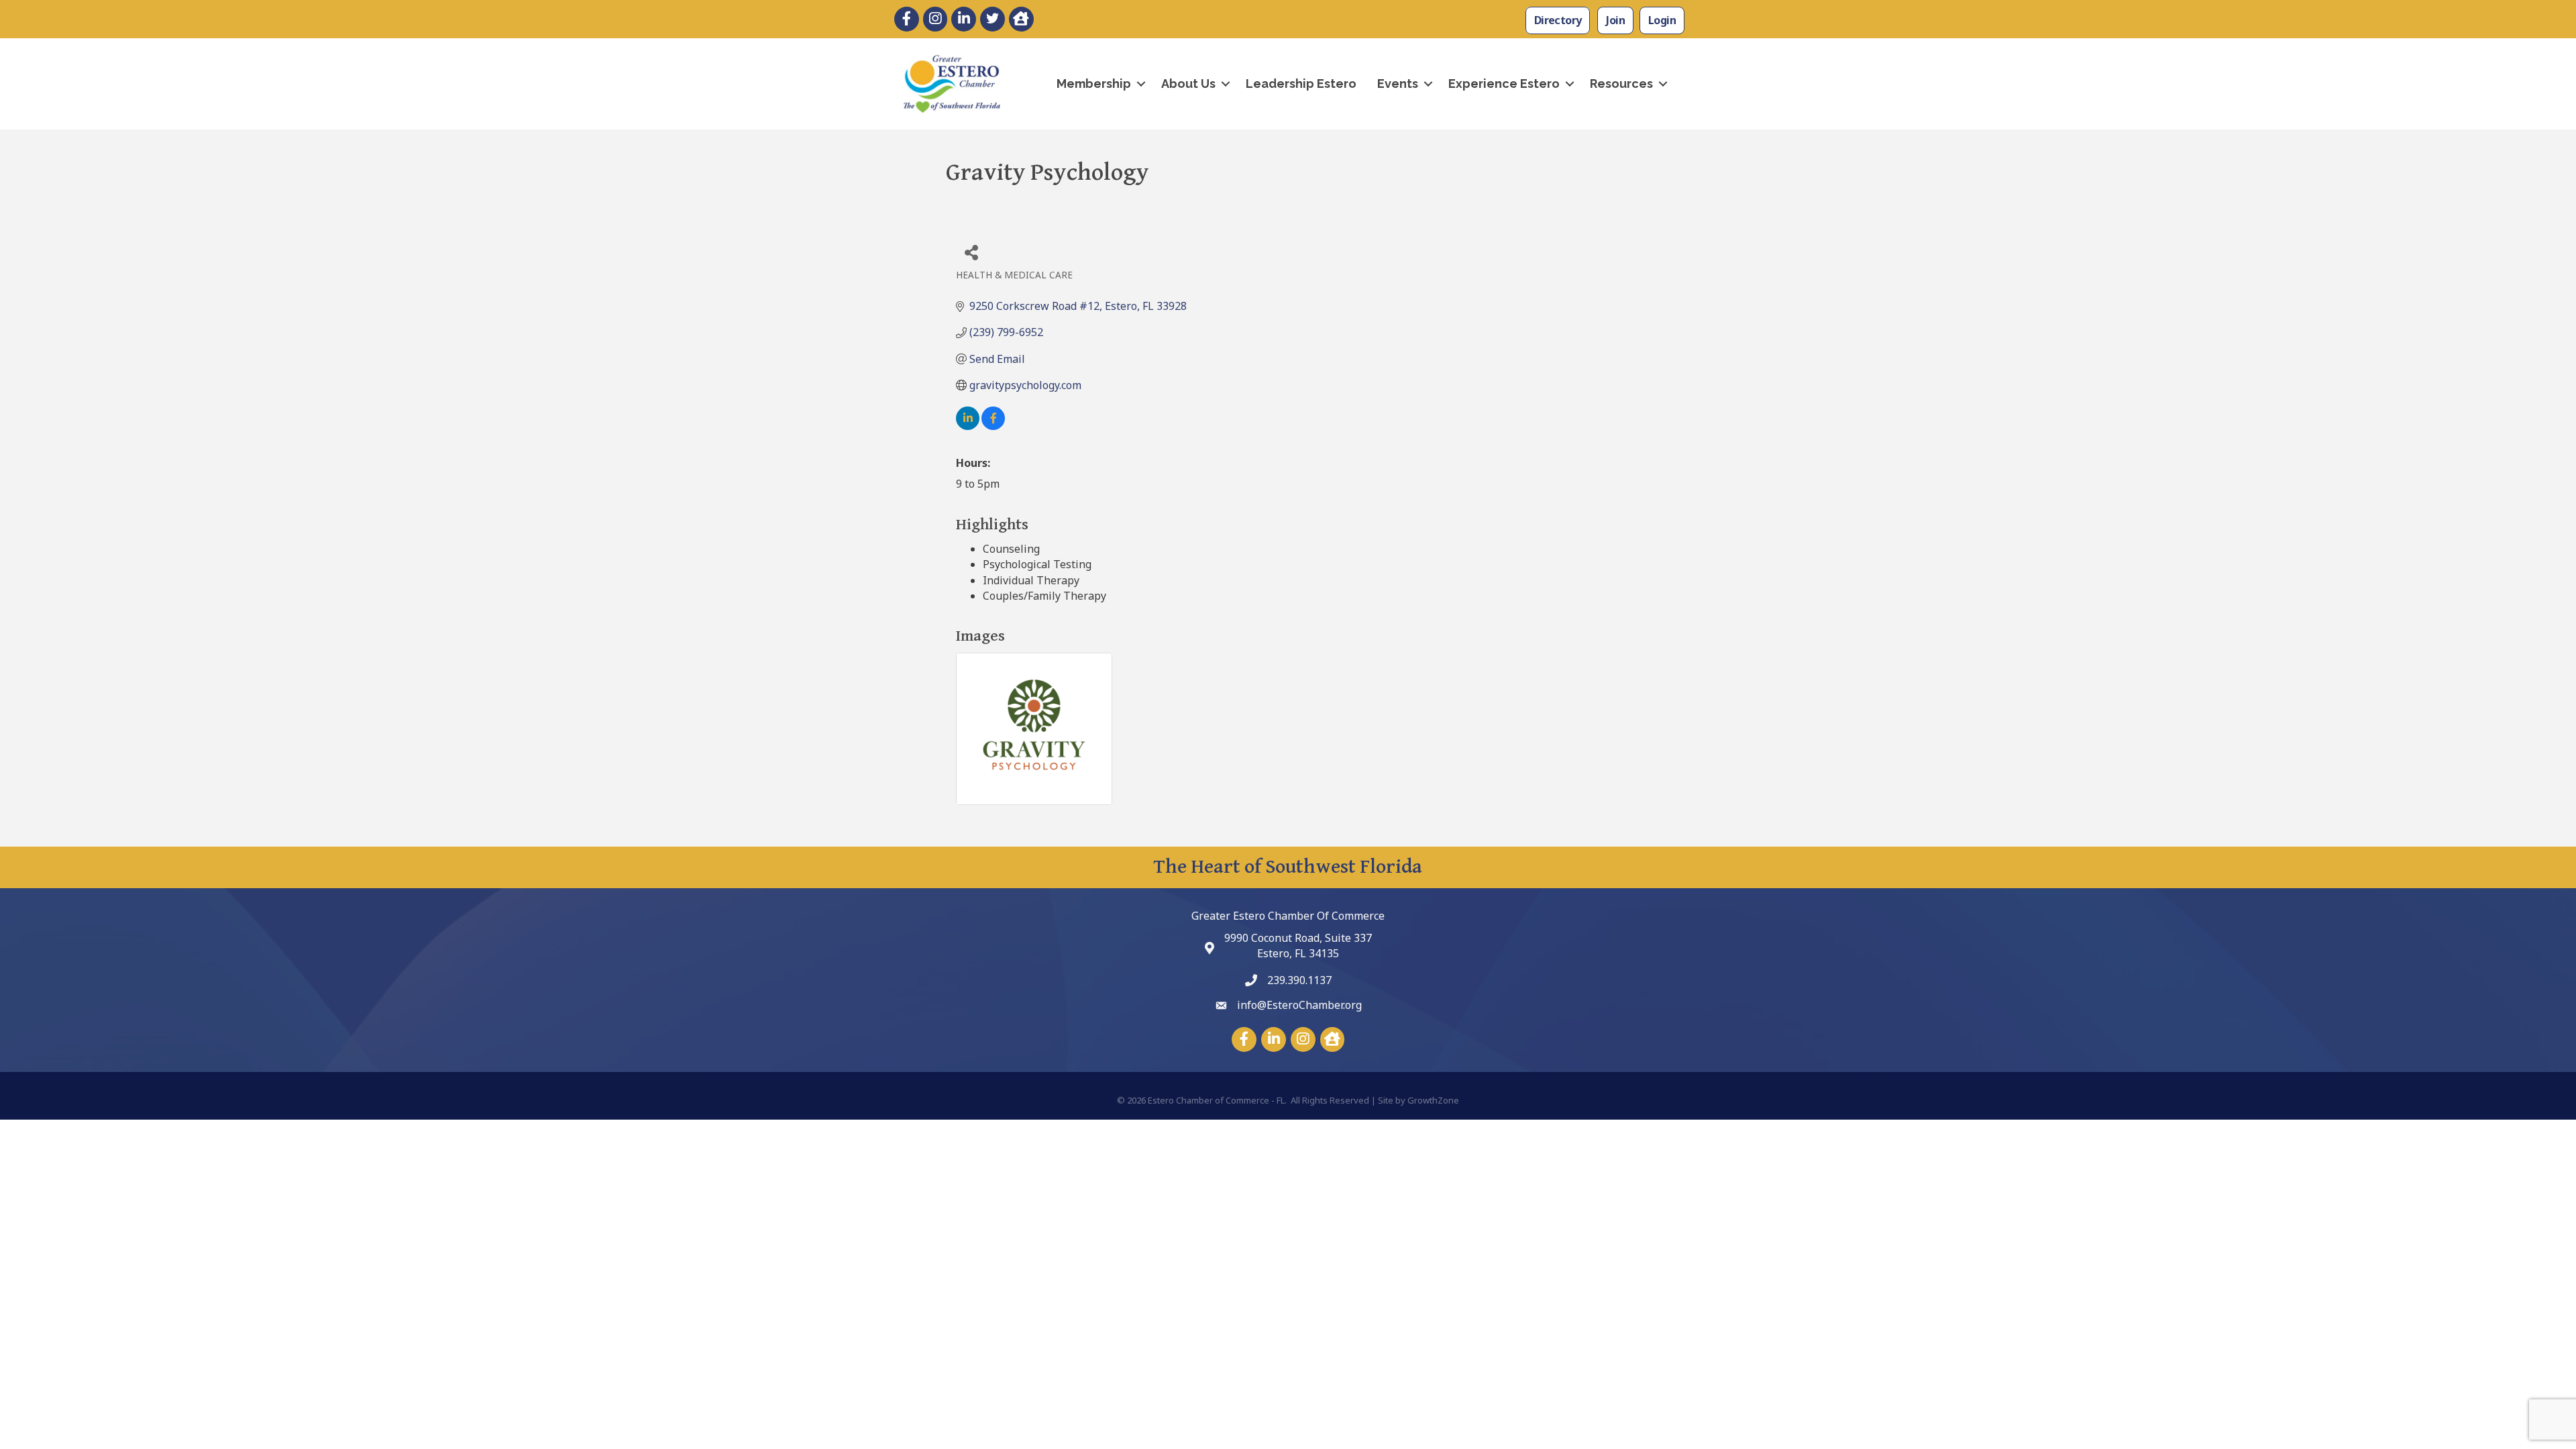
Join (1615, 20)
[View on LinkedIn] (968, 426)
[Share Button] (971, 252)
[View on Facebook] (993, 426)
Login (1662, 20)
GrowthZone (1433, 1100)
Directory (1558, 20)
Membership (1094, 84)
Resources (1621, 84)
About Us (1188, 84)
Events (1398, 84)
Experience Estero (1504, 84)
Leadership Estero (1301, 84)
